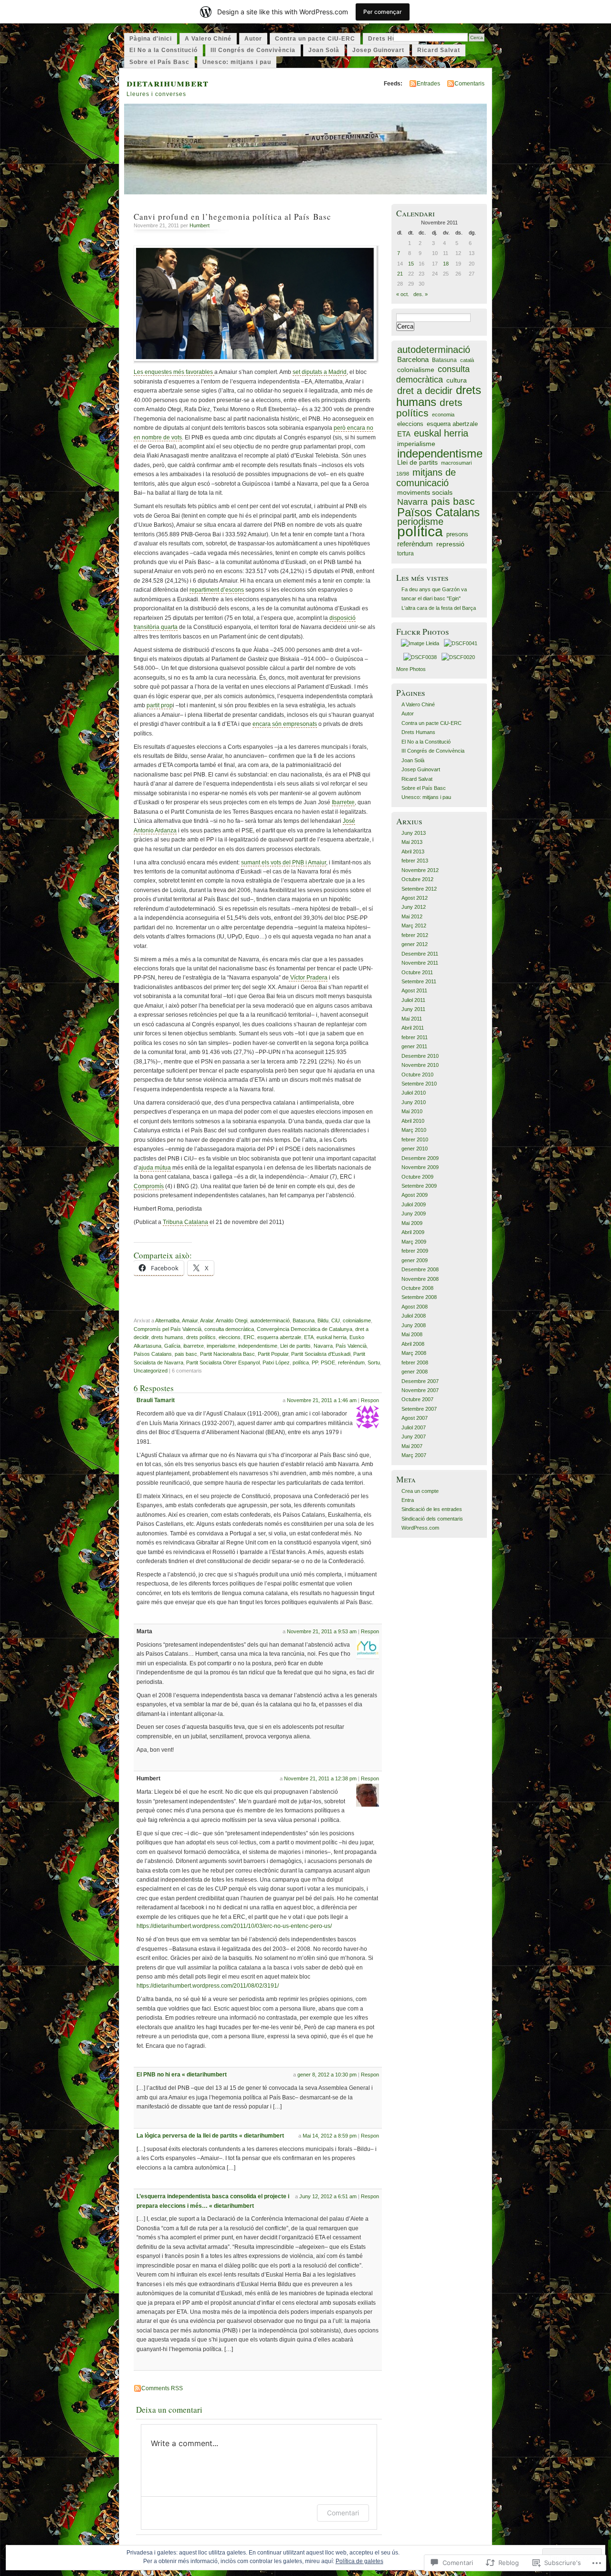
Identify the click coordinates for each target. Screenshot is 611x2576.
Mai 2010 (412, 1111)
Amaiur (190, 1320)
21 (400, 274)
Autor (253, 39)
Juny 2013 (414, 833)
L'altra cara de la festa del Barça (439, 608)
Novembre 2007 (420, 1390)
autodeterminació (270, 1320)
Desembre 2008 (420, 1269)
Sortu (374, 1363)
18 (446, 264)
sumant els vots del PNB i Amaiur (284, 862)
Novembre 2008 (420, 1279)
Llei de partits (295, 1346)
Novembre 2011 (420, 963)
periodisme (420, 522)
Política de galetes (359, 2561)
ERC (249, 1337)
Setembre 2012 (419, 889)
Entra (408, 1500)
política (301, 1363)
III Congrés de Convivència (253, 50)
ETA (309, 1337)
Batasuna (304, 1320)
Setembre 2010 (419, 1084)
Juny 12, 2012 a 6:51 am (328, 2196)
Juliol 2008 (414, 1316)
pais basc (186, 1354)
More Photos (411, 669)
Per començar (383, 12)
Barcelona (413, 359)
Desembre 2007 (420, 1381)
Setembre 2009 (419, 1186)
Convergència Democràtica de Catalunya (305, 1329)
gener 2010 (415, 1149)
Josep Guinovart (378, 50)
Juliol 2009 (414, 1204)
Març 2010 (414, 1130)
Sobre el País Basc (159, 62)
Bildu (323, 1320)
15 (411, 264)
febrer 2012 (415, 935)
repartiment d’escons (217, 590)
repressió (450, 544)
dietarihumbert (168, 82)
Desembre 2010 (420, 1056)
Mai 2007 (412, 1446)
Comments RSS (162, 2388)
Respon (370, 1400)
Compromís (149, 1186)
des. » (421, 294)
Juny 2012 (414, 907)
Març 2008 (414, 1353)
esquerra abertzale (279, 1337)
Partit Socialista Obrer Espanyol (223, 1363)
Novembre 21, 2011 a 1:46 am (322, 1400)
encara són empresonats (285, 724)
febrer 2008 (415, 1363)
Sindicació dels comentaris (432, 1519)
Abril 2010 (413, 1121)
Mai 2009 (412, 1223)
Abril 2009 (413, 1232)
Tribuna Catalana (185, 1222)
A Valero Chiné (208, 39)
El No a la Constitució (163, 50)
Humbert (200, 225)
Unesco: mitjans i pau (237, 62)
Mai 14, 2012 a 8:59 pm (330, 2136)
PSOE (328, 1363)
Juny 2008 (414, 1325)
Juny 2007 (414, 1437)
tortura (406, 554)
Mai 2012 (412, 916)
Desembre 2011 (420, 954)
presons (457, 534)
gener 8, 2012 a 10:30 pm (327, 2075)
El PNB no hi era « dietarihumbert (182, 2075)
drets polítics (201, 1337)
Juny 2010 (414, 1102)
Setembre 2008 (419, 1297)
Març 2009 (414, 1242)
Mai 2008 (412, 1334)
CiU (336, 1320)
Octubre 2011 (417, 972)
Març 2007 (414, 1455)
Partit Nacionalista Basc (227, 1354)
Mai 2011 (412, 1019)
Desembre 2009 (420, 1158)
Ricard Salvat (439, 50)
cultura (457, 380)
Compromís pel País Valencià (168, 1329)
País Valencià (351, 1346)
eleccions (230, 1337)
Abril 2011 (413, 1028)
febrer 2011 (415, 1037)
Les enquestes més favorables (174, 372)
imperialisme (221, 1346)
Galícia (172, 1346)
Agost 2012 (415, 898)
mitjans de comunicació (426, 478)
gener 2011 (414, 1046)
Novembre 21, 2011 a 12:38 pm (320, 1778)
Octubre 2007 (417, 1399)
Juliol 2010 (414, 1093)
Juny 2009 (414, 1213)
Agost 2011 (414, 990)
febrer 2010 (415, 1139)
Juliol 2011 (413, 1000)
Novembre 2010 (420, 1065)
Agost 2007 (415, 1418)
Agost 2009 (415, 1195)
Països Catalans (153, 1354)
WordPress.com (420, 1528)
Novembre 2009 (420, 1167)
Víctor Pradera (308, 978)
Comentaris (469, 84)
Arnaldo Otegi (232, 1320)
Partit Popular (273, 1354)
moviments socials (425, 493)
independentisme (258, 1346)
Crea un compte (420, 1491)
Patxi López (276, 1363)
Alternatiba (167, 1320)
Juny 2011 (413, 1009)
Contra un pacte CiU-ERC (315, 39)
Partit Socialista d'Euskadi (321, 1354)
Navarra (323, 1346)
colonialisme (357, 1320)
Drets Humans (391, 39)
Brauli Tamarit (156, 1400)
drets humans (167, 1337)
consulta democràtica (229, 1329)
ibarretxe (194, 1346)
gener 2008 (415, 1372)
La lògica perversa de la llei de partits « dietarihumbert (210, 2136)
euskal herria (332, 1337)
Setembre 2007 (419, 1409)
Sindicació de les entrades (432, 1509)
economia (443, 415)
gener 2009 (415, 1260)
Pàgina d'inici (151, 39)
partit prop (160, 705)
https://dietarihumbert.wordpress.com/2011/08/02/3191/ (208, 1986)
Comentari (343, 2513)
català (467, 360)
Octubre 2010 (417, 1075)
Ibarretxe (343, 802)
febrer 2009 (415, 1251)
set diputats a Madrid (320, 372)
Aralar (207, 1320)
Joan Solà (324, 50)
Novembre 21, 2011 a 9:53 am (322, 1631)
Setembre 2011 (419, 981)
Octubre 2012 (417, 879)
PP (315, 1363)
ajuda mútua (155, 1168)
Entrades (428, 84)
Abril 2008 (413, 1344)
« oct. (403, 294)
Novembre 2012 (420, 870)
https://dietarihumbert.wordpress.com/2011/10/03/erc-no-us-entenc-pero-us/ (234, 1926)
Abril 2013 (413, 852)
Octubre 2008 (417, 1288)
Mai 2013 (412, 842)
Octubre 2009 (417, 1177)
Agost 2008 (415, 1307)
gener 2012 (415, 944)
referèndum (351, 1363)
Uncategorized (151, 1371)
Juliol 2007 (414, 1427)
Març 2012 (414, 926)
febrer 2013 (415, 861)
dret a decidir (425, 391)
